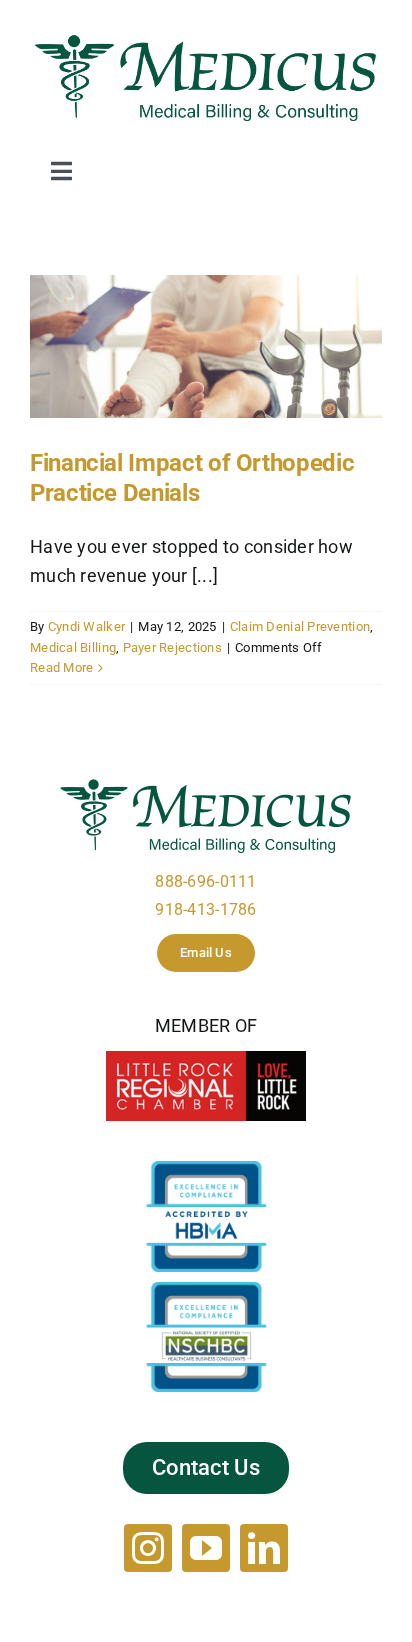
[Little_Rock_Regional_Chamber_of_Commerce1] (206, 1059)
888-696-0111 (205, 881)
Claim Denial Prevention (300, 626)
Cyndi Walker (86, 626)
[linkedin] (264, 1548)
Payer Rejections (172, 647)
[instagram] (148, 1548)
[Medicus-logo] (206, 38)
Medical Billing (73, 647)
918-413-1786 (205, 909)
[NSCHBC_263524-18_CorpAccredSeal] (206, 1290)
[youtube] (206, 1548)
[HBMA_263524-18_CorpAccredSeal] (206, 1169)
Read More (61, 667)
